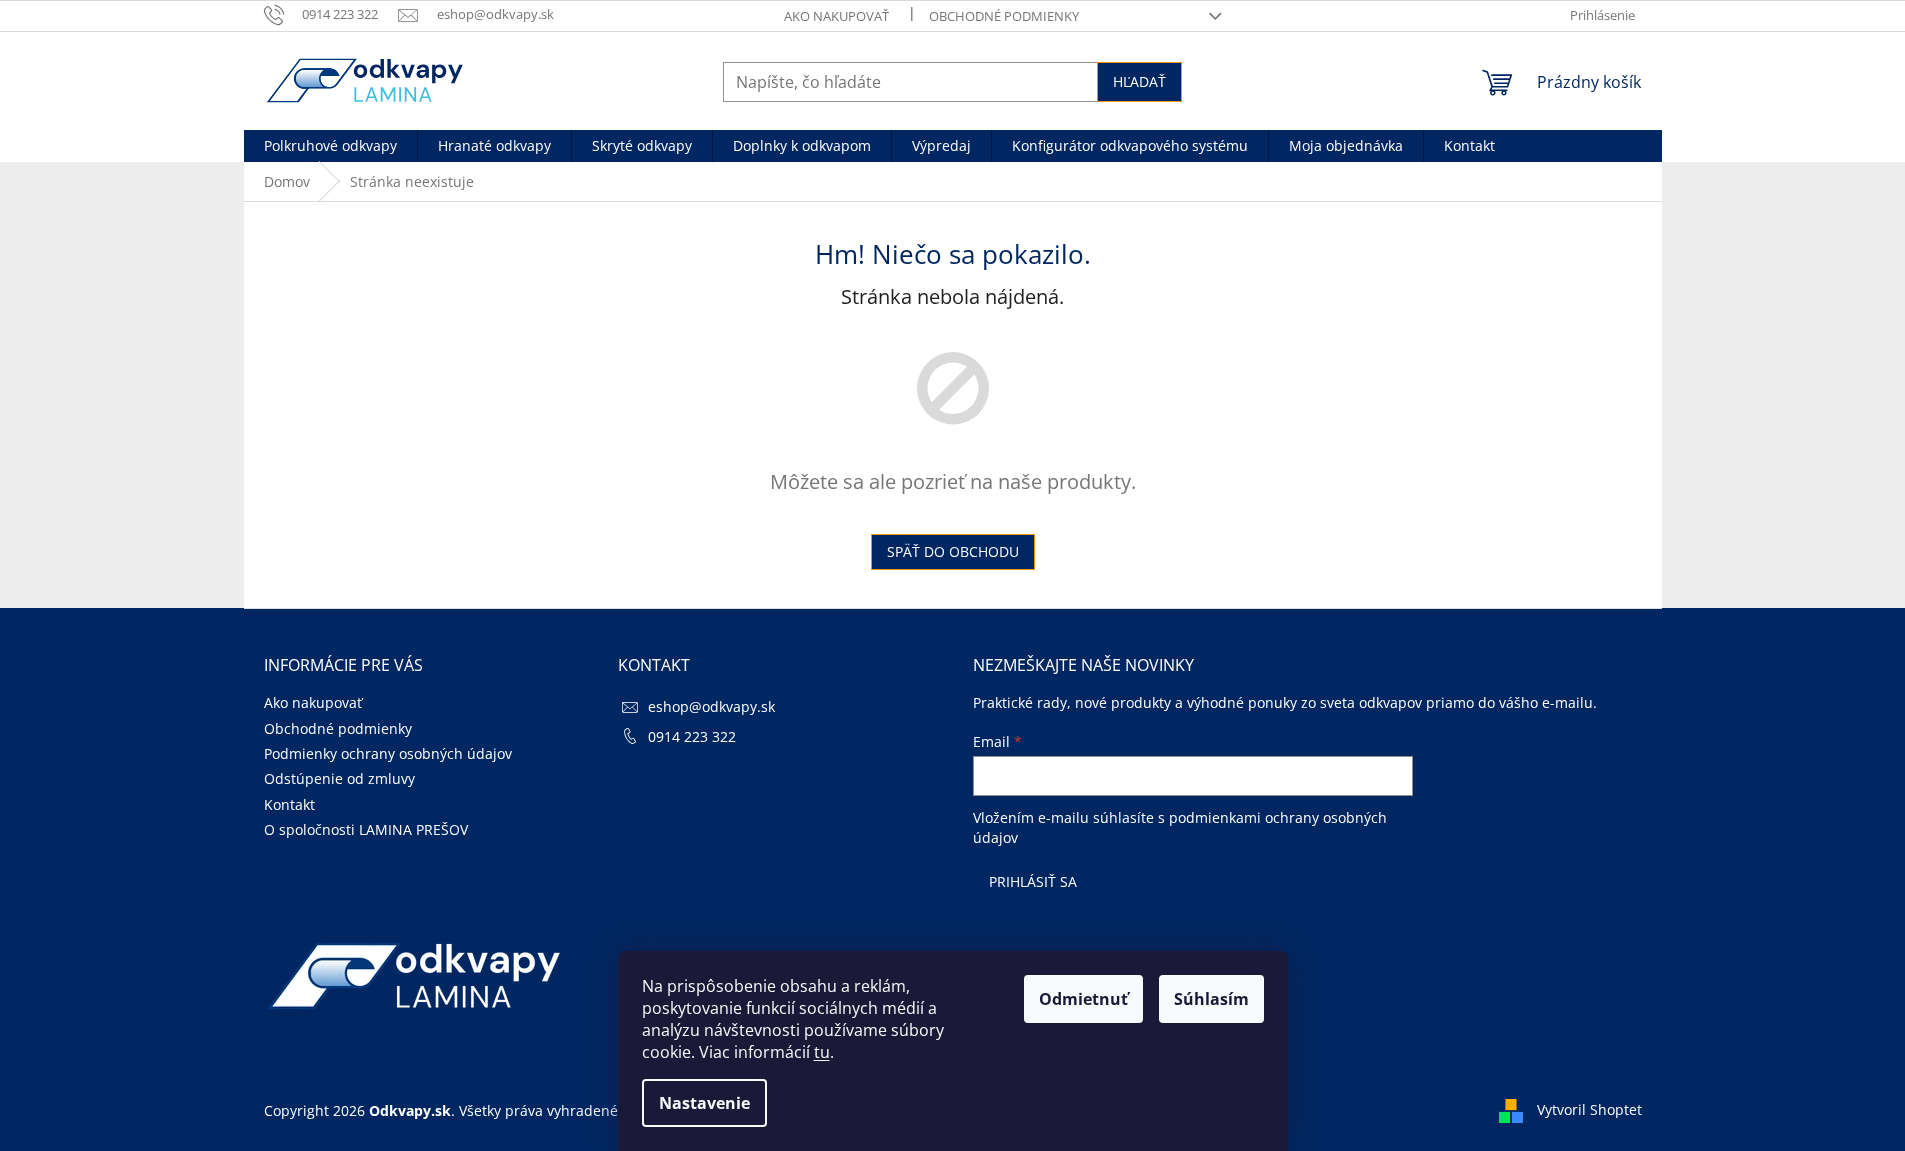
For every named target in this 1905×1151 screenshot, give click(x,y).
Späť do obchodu (953, 551)
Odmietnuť (1083, 999)
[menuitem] (330, 146)
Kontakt (289, 804)
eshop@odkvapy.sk (711, 706)
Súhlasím (1211, 999)
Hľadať (1139, 81)
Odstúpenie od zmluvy (339, 778)
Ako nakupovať (836, 16)
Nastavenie (704, 1103)
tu (822, 1052)
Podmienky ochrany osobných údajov (388, 753)
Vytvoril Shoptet (1589, 1109)
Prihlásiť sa (1033, 881)
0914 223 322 (692, 736)
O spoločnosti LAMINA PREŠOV (366, 829)
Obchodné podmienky (1004, 16)
